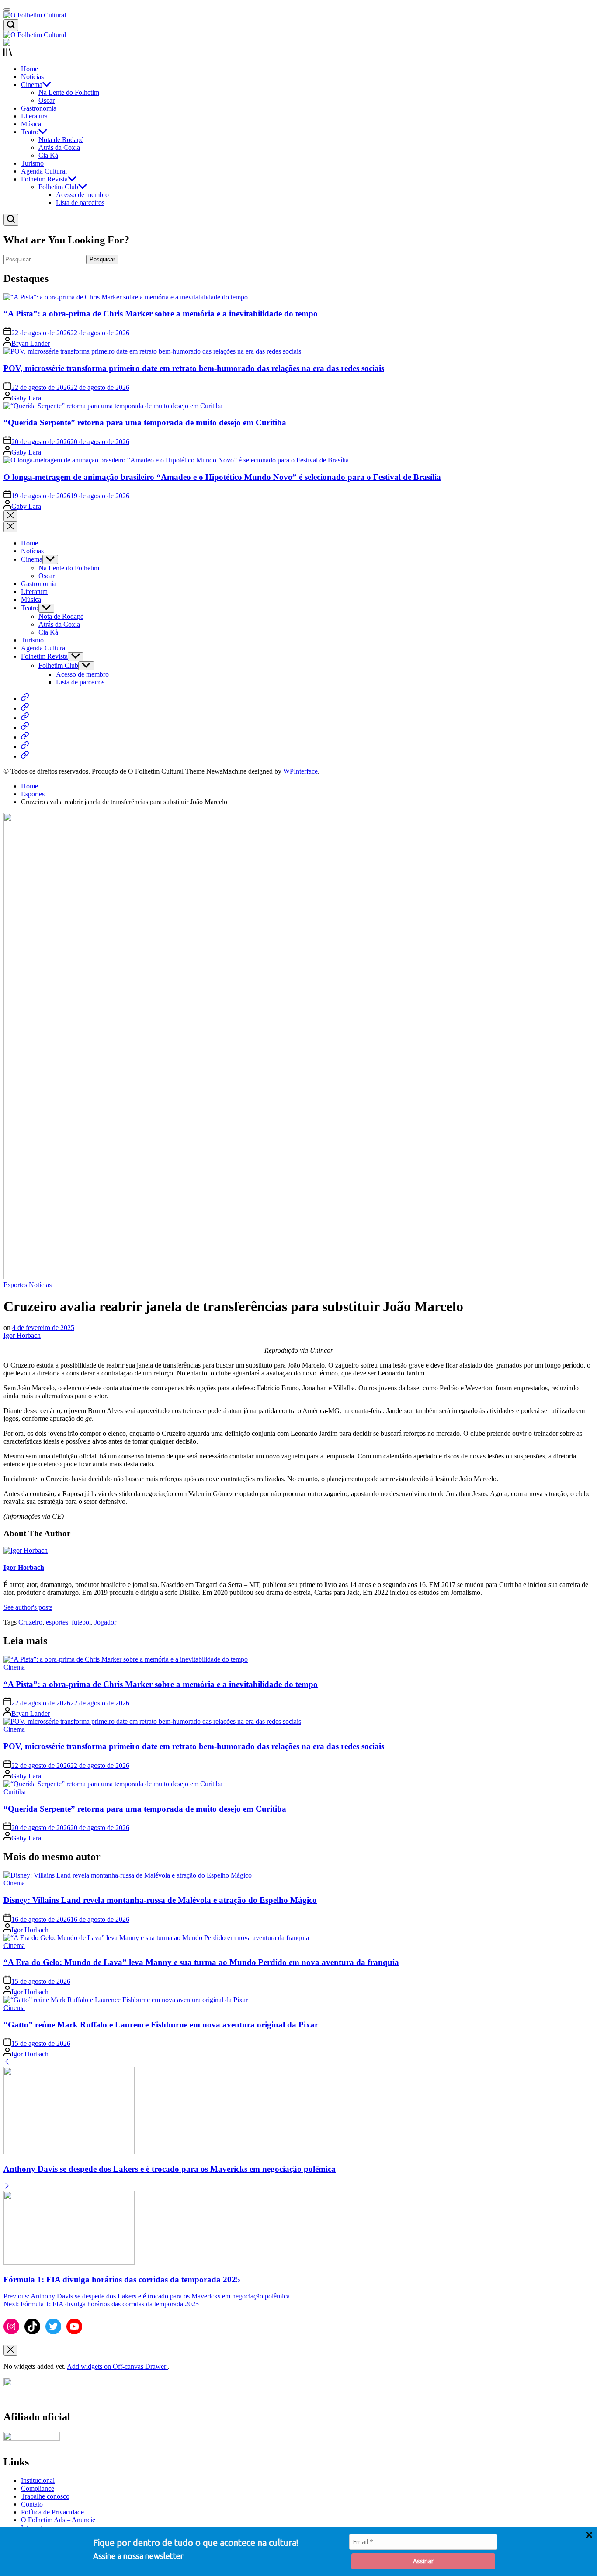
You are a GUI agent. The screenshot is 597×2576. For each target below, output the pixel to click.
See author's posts (28, 1607)
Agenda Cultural (44, 171)
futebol (81, 1622)
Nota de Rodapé (61, 140)
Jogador (105, 1622)
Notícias (32, 77)
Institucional (38, 2481)
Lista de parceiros (80, 203)
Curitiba (15, 1792)
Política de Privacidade (52, 2512)
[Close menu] (10, 2350)
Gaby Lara (26, 398)
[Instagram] (11, 2326)
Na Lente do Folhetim (69, 92)
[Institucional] (25, 699)
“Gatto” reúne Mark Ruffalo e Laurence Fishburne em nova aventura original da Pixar (161, 2025)
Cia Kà (48, 155)
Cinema (32, 85)
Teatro (30, 132)
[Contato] (25, 727)
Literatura (34, 116)
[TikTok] (32, 2326)
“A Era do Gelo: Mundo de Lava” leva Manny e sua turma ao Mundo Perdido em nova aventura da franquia (201, 1962)
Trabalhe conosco (45, 2496)
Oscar (47, 100)
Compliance (38, 2488)
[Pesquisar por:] (45, 259)
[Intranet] (25, 756)
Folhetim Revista (44, 179)
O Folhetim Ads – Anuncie (58, 2520)
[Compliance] (25, 708)
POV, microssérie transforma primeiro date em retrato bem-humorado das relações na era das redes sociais (194, 368)
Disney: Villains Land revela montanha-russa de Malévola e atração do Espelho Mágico (160, 1900)
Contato (32, 2504)
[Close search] (10, 516)
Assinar (423, 2561)
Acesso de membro (82, 195)
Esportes (15, 1285)
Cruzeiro (30, 1622)
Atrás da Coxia (59, 148)
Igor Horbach (22, 1335)
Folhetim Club (58, 187)
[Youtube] (74, 2326)
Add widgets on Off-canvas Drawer (117, 2366)
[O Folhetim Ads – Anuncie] (25, 747)
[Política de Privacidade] (25, 737)
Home (30, 69)
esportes (57, 1622)
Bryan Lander (31, 343)
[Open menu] (298, 53)
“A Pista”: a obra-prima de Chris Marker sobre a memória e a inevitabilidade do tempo (161, 314)
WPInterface (300, 771)
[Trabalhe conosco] (25, 718)
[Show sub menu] (50, 560)
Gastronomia (39, 108)
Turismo (32, 163)
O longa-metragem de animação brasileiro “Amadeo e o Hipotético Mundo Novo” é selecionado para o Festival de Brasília (222, 477)
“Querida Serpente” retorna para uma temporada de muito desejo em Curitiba (145, 422)
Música (31, 124)
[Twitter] (53, 2326)
